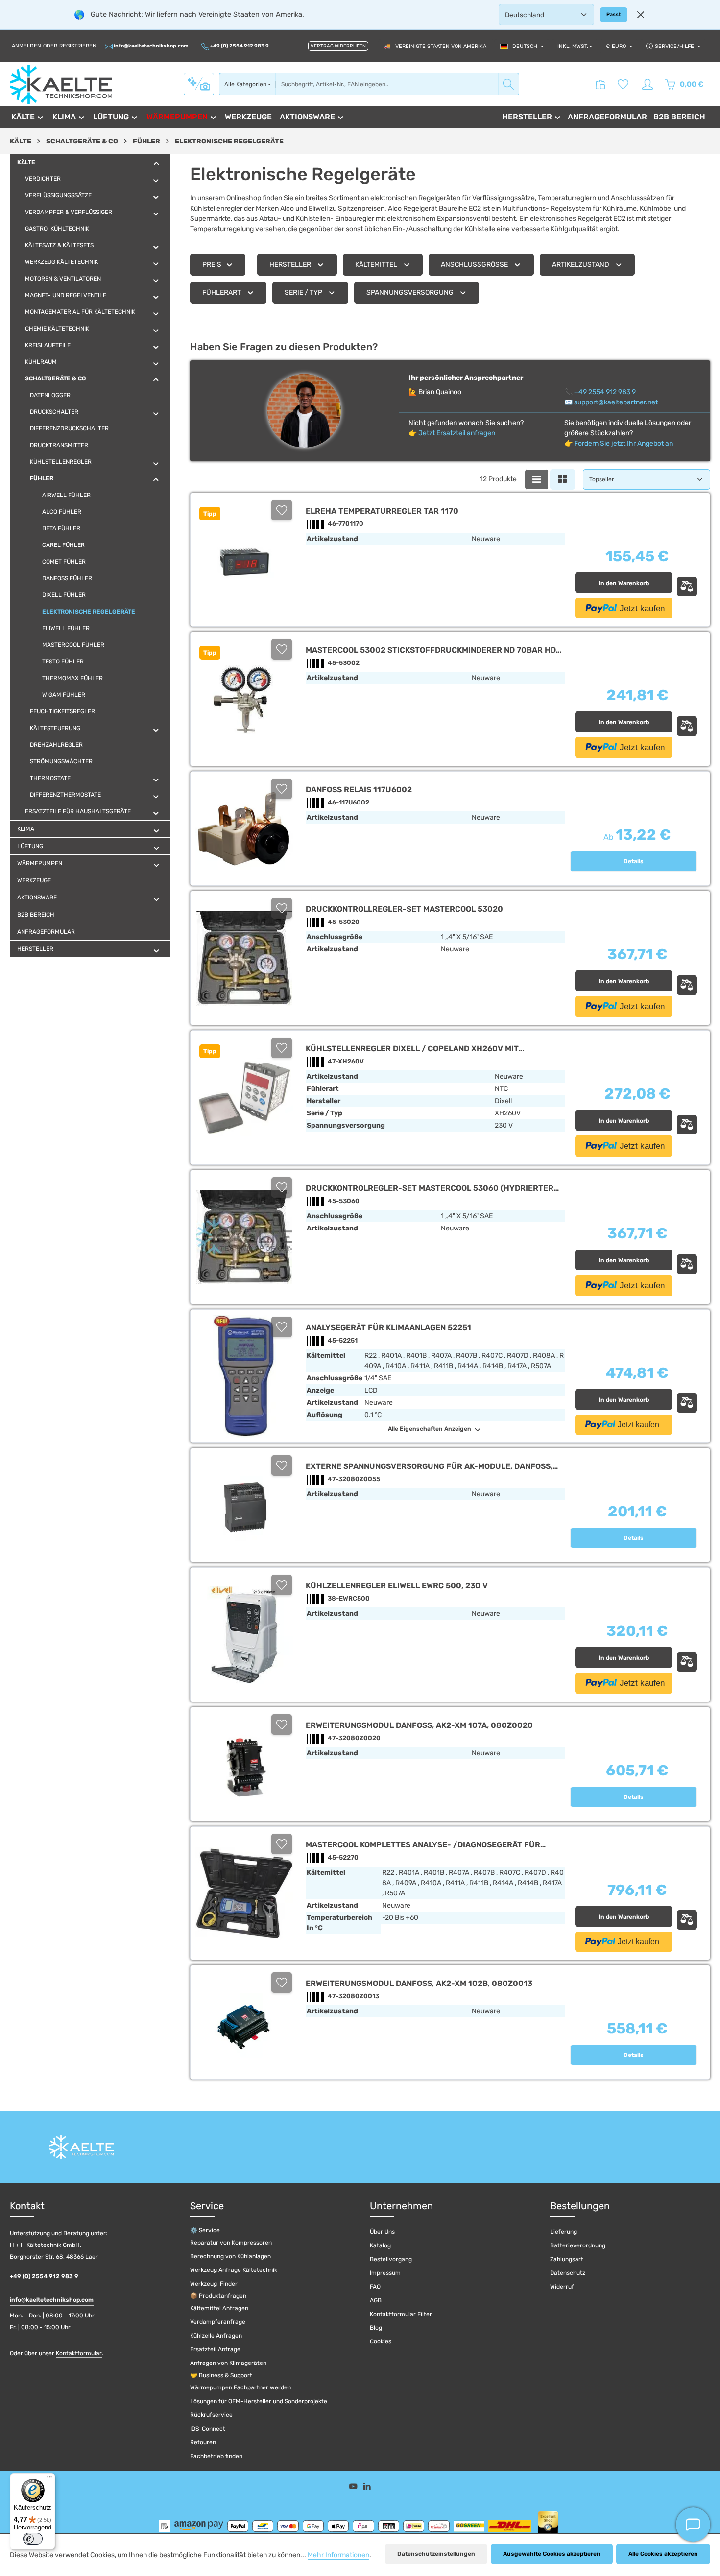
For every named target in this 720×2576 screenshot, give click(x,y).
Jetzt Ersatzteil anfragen (457, 433)
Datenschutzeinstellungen (436, 2554)
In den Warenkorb (624, 583)
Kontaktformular (79, 2353)
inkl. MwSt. (573, 46)
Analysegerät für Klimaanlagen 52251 (388, 1328)
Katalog (380, 2245)
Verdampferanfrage (218, 2322)
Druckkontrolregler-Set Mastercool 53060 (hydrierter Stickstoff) (430, 1188)
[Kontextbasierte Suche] (199, 84)
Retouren (203, 2442)
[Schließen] (641, 15)
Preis (212, 265)
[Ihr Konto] (648, 84)
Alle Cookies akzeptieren (663, 2554)
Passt (614, 14)
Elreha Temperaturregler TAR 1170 (382, 511)
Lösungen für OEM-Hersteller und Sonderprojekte (259, 2401)
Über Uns (382, 2232)
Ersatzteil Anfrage (215, 2349)
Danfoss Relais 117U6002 (359, 790)
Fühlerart (222, 293)
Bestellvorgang (391, 2259)
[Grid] (563, 479)
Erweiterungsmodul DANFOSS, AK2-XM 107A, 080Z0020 (419, 1725)
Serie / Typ (303, 293)
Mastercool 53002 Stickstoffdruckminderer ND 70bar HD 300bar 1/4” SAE (431, 650)
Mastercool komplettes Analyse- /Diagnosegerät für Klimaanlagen (423, 1845)
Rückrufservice (211, 2415)
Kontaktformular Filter (401, 2314)
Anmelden (26, 46)
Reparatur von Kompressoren (231, 2243)
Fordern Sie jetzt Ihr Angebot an (624, 443)
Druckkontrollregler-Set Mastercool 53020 (404, 909)
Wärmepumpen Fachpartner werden (240, 2387)
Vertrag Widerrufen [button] (338, 46)
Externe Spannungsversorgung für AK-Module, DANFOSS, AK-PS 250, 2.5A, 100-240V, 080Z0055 (429, 1466)
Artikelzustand (581, 265)
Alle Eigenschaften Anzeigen (430, 1429)
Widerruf (562, 2287)
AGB (376, 2300)
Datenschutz (568, 2273)
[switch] (33, 2539)
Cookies (381, 2341)
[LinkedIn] (367, 2489)
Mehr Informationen (338, 2555)
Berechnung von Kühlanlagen (230, 2256)
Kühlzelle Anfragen (216, 2336)
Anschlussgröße (474, 265)
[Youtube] (354, 2489)
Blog (376, 2328)
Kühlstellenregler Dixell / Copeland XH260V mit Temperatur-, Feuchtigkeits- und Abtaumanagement (420, 1049)
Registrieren (78, 46)
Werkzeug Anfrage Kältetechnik (234, 2270)
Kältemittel (376, 265)
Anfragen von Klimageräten (228, 2363)
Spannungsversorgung (410, 293)
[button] (156, 163)
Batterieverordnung (578, 2245)
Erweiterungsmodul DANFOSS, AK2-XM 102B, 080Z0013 (419, 1983)
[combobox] (387, 84)
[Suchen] (509, 84)
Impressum (385, 2273)
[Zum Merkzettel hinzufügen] (282, 510)
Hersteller (290, 265)
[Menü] (49, 2479)
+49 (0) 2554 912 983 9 (239, 46)
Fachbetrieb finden (216, 2456)
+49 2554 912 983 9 (605, 392)
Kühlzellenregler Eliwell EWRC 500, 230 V (397, 1586)
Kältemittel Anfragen (219, 2308)
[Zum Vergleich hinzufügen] (687, 587)
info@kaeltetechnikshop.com (151, 46)
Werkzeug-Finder (214, 2284)
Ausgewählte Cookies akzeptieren (552, 2554)
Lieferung (564, 2232)
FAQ (375, 2287)
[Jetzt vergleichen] (600, 84)
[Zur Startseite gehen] (61, 84)
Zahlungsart (567, 2259)
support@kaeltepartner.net (616, 402)
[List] (537, 479)
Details (634, 861)
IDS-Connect (208, 2429)
